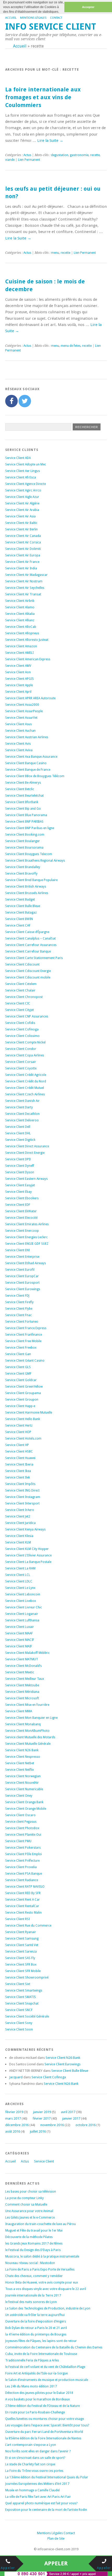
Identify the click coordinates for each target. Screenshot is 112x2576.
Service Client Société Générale (27, 2016)
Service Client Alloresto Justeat (27, 640)
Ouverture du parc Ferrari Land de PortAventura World (44, 2432)
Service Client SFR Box (21, 1965)
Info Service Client (51, 27)
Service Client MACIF (20, 1640)
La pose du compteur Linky (24, 2198)
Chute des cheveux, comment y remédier (34, 2276)
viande (10, 160)
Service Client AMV (18, 666)
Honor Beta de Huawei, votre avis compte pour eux (42, 2282)
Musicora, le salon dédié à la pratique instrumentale (42, 2257)
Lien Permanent (29, 160)
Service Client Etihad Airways (26, 1263)
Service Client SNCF (19, 2010)
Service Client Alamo (20, 607)
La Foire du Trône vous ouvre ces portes (34, 2471)
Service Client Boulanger (23, 841)
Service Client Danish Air (22, 1101)
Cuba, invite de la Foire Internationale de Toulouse (41, 2354)
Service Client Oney (19, 1796)
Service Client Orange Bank (24, 1802)
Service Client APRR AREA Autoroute (30, 698)
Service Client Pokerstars (23, 1848)
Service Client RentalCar (22, 1906)
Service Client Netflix (20, 1770)
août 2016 (13, 2131)
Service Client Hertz (19, 1426)
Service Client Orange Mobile (26, 1809)
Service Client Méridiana (22, 1692)
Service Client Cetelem (21, 984)
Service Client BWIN (19, 919)
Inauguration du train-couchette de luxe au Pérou (41, 2224)
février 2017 (42, 2118)
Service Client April (18, 692)
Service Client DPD (18, 1159)
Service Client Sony (19, 2023)
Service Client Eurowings (23, 1289)
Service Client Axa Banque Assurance (31, 757)
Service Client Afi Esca (21, 477)
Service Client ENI (17, 1250)
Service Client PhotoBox (22, 1828)
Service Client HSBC (19, 1452)
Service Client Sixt (18, 1984)
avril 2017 (68, 2112)
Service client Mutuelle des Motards (30, 1737)
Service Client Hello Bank (23, 1419)
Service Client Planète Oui (23, 1835)
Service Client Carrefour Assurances (31, 945)
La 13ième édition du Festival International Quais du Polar (47, 2477)
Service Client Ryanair (21, 1932)
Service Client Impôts (20, 1484)
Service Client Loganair (22, 1614)
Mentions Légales (33, 18)
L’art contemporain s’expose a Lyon (31, 2445)
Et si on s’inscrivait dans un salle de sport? (35, 2458)
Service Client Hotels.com (23, 1439)
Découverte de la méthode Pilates (29, 2237)
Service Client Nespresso (23, 1757)
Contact (56, 18)
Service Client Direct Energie (25, 1153)
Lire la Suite (50, 141)
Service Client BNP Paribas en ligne (30, 828)
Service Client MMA (19, 1711)
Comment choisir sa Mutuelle (26, 2205)
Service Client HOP (18, 1432)
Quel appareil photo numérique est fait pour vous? (41, 2503)
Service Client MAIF (19, 1646)
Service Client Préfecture (22, 1861)
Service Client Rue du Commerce (28, 1926)
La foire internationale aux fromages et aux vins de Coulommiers (43, 97)
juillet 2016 (38, 2131)
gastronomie (79, 155)
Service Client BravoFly (21, 874)
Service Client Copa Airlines (25, 1055)
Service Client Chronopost (24, 997)
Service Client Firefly (19, 1302)
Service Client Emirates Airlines (27, 1224)
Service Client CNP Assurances (27, 1016)
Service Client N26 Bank (22, 1750)
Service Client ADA (18, 458)
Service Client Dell (18, 1127)
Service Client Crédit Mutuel (25, 1088)
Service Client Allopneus (22, 633)
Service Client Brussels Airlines (27, 893)
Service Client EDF (18, 1205)
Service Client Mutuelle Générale (28, 1744)
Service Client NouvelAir (22, 1783)
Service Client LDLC (19, 1581)
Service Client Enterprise (22, 1257)
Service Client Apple (19, 685)
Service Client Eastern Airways (26, 1179)
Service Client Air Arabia (22, 510)
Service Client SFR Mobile (23, 1971)
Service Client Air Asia (20, 516)
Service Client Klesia (19, 1536)
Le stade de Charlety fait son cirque (30, 2464)
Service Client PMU (18, 1841)
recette (95, 155)
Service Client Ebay (18, 1192)
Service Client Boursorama (24, 848)
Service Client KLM (18, 1542)
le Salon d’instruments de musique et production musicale (47, 2380)
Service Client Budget (20, 900)
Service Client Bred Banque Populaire (31, 880)
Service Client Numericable (24, 1789)
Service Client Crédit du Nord (26, 1081)
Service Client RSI (17, 1919)
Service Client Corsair (21, 1062)
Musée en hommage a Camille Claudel (32, 2490)
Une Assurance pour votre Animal (29, 2211)
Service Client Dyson (20, 1172)
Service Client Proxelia (21, 1867)
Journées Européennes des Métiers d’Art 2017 (37, 2484)
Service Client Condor (21, 1049)
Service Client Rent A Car (23, 1900)
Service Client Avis (18, 744)
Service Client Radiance (22, 1880)
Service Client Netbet (20, 1763)
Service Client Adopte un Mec (26, 464)
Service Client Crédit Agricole (26, 1075)
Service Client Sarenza (21, 1952)
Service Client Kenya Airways (25, 1529)
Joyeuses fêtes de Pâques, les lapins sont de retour (41, 2341)
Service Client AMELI (19, 653)
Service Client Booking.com (25, 835)
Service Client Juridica (20, 1523)
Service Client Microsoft (22, 1698)
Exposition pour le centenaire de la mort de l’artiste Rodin (46, 2510)
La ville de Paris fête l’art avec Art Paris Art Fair (38, 2497)
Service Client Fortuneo (22, 1322)
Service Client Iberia (19, 1465)
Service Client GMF (18, 1374)
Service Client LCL (18, 1575)
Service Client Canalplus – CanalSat (30, 938)
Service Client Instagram (23, 1497)
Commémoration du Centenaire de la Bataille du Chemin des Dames (54, 2347)
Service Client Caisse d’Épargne (27, 932)
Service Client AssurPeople (24, 711)
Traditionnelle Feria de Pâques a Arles (32, 2360)
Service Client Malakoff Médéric (27, 1653)
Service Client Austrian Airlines (27, 737)
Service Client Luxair (20, 1627)
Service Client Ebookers (22, 1198)
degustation (60, 155)
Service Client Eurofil (20, 1270)
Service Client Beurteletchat (24, 796)
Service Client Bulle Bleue (23, 906)
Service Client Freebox (21, 1348)
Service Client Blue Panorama (26, 815)
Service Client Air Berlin (21, 529)
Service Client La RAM (20, 1568)
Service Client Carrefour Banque (28, 951)
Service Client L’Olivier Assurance (28, 1555)
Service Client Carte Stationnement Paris (34, 958)
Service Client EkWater (21, 1211)
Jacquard (16, 2077)
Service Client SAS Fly (20, 1958)
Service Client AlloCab (21, 627)
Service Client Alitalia (20, 614)
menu (55, 253)
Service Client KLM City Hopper (27, 1549)
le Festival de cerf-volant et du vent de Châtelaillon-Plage (45, 2367)
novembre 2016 (52, 2125)
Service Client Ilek (18, 1477)
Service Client (44, 2161)
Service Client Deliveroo (22, 1120)
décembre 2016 (17, 2125)
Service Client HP (17, 1445)
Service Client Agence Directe (26, 484)
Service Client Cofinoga (22, 1029)
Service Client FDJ (17, 1296)
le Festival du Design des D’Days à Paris (33, 2250)
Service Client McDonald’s (23, 1666)
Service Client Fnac (18, 1315)
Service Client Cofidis (20, 1023)
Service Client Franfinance (24, 1335)
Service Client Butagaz (21, 913)
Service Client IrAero (20, 1510)
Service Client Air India (21, 568)
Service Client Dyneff (20, 1166)
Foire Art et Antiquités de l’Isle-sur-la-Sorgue (36, 2373)
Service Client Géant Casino (25, 1361)
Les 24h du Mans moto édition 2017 (31, 2386)
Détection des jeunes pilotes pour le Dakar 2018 (39, 2393)
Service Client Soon (19, 2029)
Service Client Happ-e (20, 1406)
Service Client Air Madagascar (26, 575)
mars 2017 (13, 2118)
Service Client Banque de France (28, 770)
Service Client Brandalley (23, 867)
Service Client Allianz (20, 620)
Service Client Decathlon (22, 1114)
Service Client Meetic (20, 1672)
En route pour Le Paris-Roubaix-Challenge (35, 2412)
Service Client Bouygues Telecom (29, 854)
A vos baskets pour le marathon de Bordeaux (38, 2399)
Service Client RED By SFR (23, 1893)
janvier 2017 (71, 2118)
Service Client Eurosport (22, 1283)
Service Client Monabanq (23, 1724)
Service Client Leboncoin (23, 1594)
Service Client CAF (18, 926)
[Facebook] (11, 401)
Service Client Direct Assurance (27, 1146)
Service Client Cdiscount (22, 964)
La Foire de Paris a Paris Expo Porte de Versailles (40, 2269)
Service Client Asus (18, 724)
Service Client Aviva (19, 750)
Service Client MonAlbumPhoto (27, 1731)
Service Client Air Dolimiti (23, 549)
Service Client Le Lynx (20, 1588)
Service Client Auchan (20, 731)
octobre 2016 (86, 2125)
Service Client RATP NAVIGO (25, 1887)
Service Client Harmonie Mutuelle (29, 1413)
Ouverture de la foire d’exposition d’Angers (36, 2321)
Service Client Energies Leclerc (26, 1237)
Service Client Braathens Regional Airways (35, 861)
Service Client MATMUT (22, 1659)
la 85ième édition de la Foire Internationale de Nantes (43, 2438)
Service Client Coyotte (21, 1068)
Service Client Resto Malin (23, 1913)
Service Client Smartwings (24, 1991)
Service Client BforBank (22, 802)
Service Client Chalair (20, 990)
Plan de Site (56, 2538)
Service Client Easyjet (20, 1185)
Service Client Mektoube (22, 1685)
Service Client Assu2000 (22, 705)
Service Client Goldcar (21, 1380)
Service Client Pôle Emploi (24, 1854)
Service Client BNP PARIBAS (24, 822)
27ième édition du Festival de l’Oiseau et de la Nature (42, 2406)
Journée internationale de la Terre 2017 (33, 2295)
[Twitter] (25, 401)
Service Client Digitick (20, 1140)
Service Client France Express (26, 1328)
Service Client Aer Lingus (23, 471)
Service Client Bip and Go (23, 809)
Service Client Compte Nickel (25, 1042)
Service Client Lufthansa (22, 1620)
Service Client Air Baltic (21, 523)
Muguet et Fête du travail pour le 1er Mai (34, 2231)
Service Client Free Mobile (23, 1341)
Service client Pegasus (21, 1822)
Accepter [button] (88, 7)
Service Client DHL (18, 1133)
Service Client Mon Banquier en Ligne (31, 1718)
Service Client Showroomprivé (27, 1978)
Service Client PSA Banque (24, 1874)
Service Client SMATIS (21, 1997)
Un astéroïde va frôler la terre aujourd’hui (35, 2315)
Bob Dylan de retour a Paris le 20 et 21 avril (36, 2328)
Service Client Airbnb (20, 601)
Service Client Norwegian (23, 1776)
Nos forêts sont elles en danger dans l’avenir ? (38, 2451)
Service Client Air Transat (23, 594)
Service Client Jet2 (18, 1516)
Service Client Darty (19, 1107)
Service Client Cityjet (20, 1010)
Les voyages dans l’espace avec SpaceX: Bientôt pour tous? (47, 2425)
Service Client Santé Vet (22, 1945)
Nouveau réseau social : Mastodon (30, 2263)
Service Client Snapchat (22, 2003)
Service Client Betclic (20, 789)
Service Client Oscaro (20, 1815)
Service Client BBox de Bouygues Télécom (35, 776)
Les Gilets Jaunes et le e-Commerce (30, 2218)
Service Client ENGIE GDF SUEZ (27, 1244)
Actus (27, 155)
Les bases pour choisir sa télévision (31, 2192)
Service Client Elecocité (21, 1218)
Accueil (11, 18)
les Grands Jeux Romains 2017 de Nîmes (34, 2244)
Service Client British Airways (26, 887)
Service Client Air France (22, 562)
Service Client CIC (18, 1003)
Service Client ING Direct (22, 1490)
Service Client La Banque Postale (28, 1562)
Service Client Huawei (20, 1458)
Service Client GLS (18, 1367)
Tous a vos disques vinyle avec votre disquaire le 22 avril (46, 2289)
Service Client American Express (28, 659)
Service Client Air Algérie (22, 503)
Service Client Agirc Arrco (23, 490)
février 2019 (14, 2112)
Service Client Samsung (22, 1939)
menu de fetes (71, 346)
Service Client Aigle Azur (22, 497)
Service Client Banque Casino (26, 763)
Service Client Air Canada (23, 536)
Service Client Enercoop (22, 1231)
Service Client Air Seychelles (25, 588)
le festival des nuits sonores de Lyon (31, 2302)
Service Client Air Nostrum (24, 581)
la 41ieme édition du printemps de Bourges (36, 2334)
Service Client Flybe (19, 1309)
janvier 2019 (42, 2112)
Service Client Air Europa (23, 555)
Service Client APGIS (20, 679)
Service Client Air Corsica (23, 542)
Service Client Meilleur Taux (25, 1679)
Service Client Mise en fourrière (27, 1705)
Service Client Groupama (23, 1393)
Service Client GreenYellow (24, 1387)
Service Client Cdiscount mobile (28, 977)
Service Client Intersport (22, 1503)
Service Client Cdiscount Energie (28, 971)
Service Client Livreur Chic (24, 1607)
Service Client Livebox (21, 1601)
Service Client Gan (18, 1354)
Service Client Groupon (22, 1400)
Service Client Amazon (21, 646)
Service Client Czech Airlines (25, 1094)
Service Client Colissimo (22, 1036)
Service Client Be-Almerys (23, 783)
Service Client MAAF (19, 1633)
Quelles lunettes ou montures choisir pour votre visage (45, 2419)
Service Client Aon (18, 672)
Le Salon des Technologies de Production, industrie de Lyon (48, 2308)
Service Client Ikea (18, 1471)
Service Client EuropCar (22, 1276)
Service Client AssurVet (21, 718)
